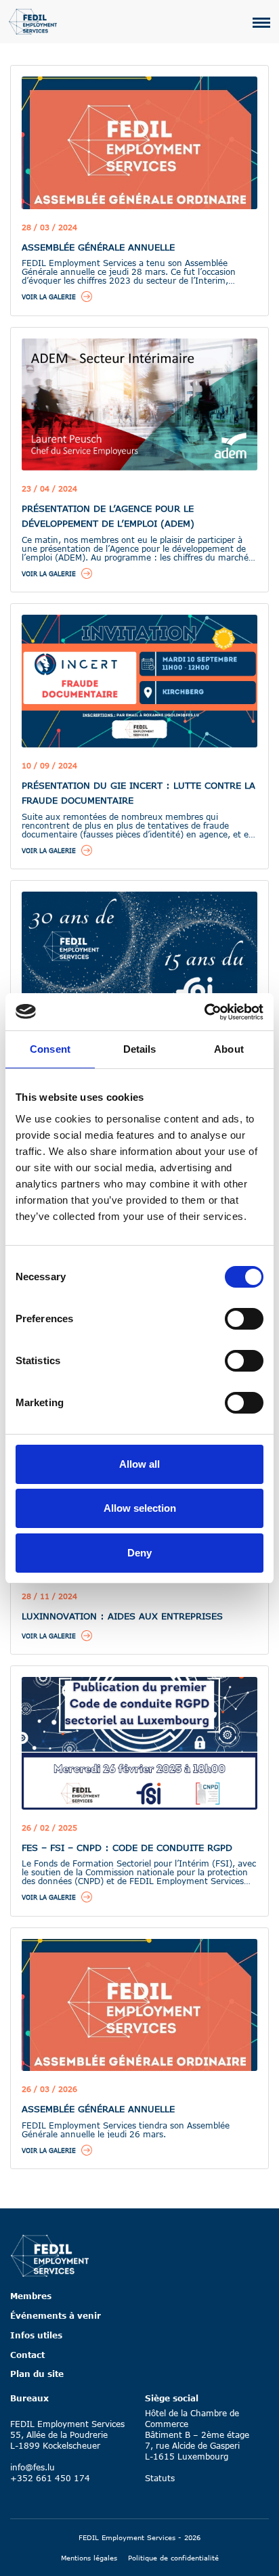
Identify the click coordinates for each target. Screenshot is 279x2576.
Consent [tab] (50, 1049)
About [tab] (229, 1049)
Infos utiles (36, 2335)
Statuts (160, 2478)
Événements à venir (56, 2315)
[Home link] (50, 2255)
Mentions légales (89, 2558)
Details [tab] (140, 1049)
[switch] (244, 1319)
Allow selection (140, 1508)
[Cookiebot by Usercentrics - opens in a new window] (204, 1012)
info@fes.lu (33, 2467)
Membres (31, 2296)
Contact (27, 2355)
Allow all (139, 1464)
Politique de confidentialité (173, 2558)
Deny (139, 1553)
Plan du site (37, 2374)
